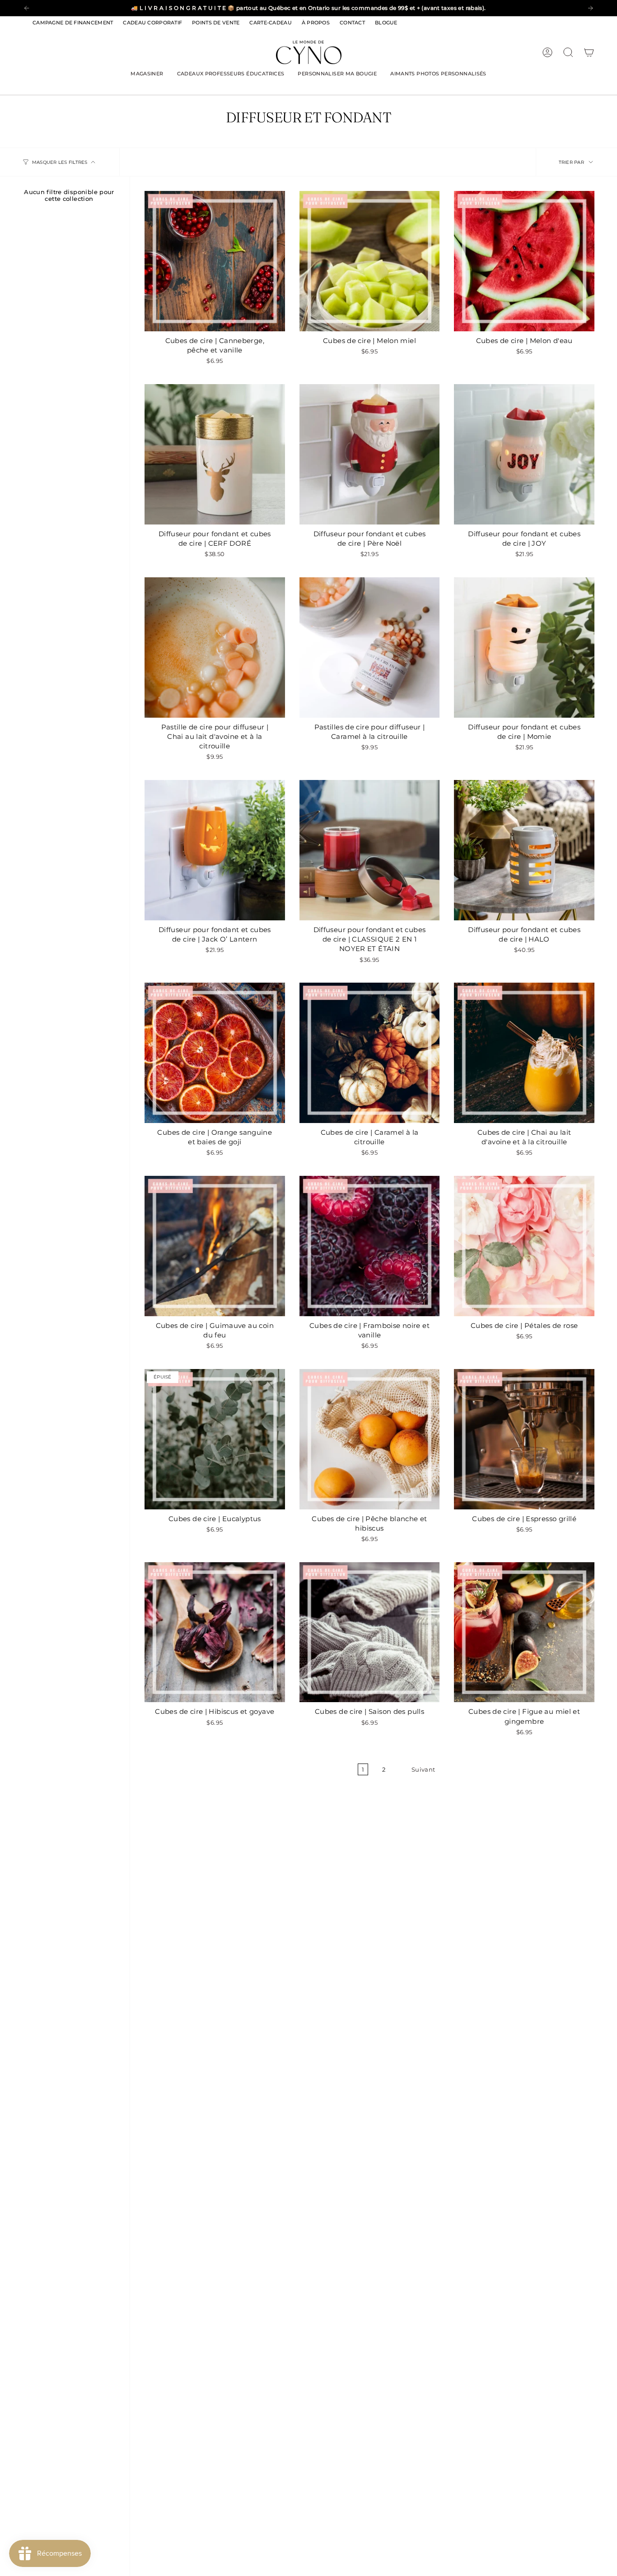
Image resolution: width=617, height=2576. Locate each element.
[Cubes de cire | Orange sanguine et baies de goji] (215, 1053)
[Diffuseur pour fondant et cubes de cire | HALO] (524, 850)
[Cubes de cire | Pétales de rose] (524, 1246)
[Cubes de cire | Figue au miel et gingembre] (524, 1632)
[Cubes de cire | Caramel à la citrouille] (370, 1053)
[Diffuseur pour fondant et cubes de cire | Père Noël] (370, 454)
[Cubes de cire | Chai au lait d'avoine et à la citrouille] (524, 1053)
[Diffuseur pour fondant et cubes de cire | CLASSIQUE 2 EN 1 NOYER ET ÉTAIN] (370, 850)
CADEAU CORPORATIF (152, 23)
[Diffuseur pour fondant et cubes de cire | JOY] (524, 454)
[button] (147, 74)
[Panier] (589, 52)
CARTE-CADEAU (270, 23)
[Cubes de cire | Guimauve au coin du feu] (215, 1246)
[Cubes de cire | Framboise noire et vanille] (370, 1246)
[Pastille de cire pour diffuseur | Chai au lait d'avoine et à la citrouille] (215, 647)
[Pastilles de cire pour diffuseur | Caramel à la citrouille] (370, 647)
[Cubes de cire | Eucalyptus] (215, 1439)
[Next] (590, 8)
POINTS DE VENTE (216, 23)
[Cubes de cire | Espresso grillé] (524, 1439)
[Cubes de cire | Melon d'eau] (524, 261)
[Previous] (27, 8)
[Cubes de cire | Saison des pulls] (370, 1632)
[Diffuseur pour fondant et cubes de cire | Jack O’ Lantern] (215, 850)
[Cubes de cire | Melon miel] (370, 261)
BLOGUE (386, 23)
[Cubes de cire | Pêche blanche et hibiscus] (370, 1439)
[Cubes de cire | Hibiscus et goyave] (215, 1632)
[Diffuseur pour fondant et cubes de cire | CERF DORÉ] (215, 454)
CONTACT (352, 23)
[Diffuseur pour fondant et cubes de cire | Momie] (524, 647)
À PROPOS (316, 23)
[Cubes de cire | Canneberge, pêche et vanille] (215, 261)
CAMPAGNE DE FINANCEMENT (73, 23)
